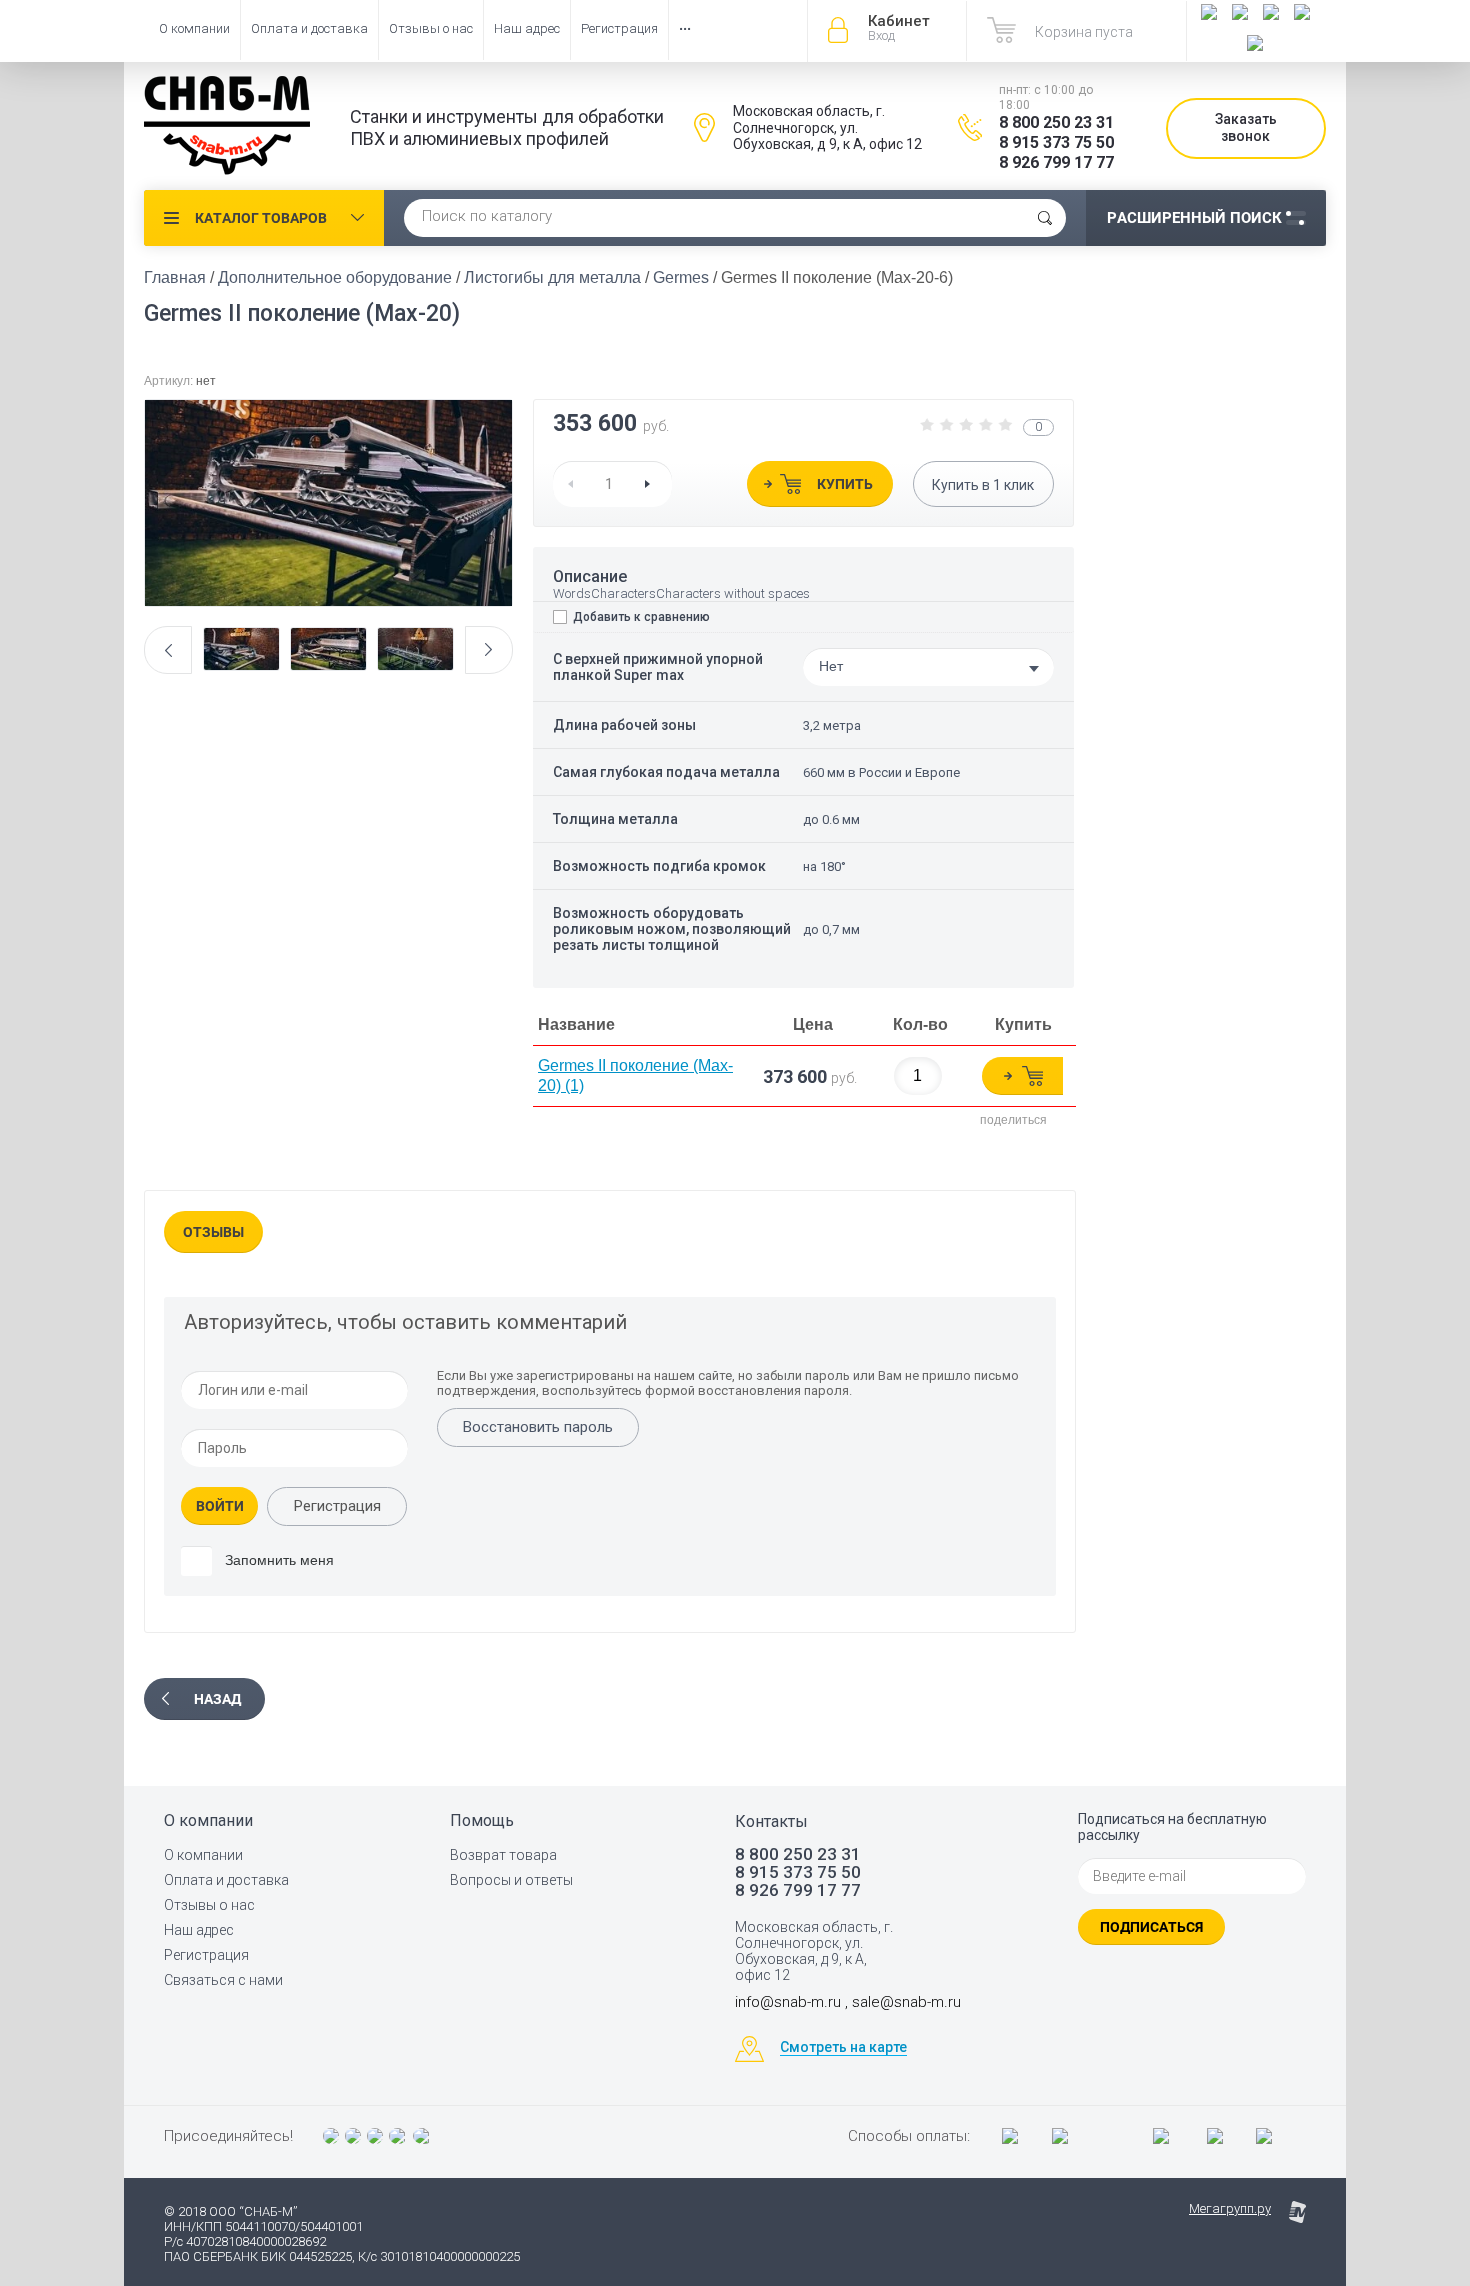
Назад (217, 1699)
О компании (194, 28)
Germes (681, 277)
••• (685, 28)
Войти (220, 1506)
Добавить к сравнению (640, 617)
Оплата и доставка (309, 28)
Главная (175, 277)
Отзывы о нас (431, 28)
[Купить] (1022, 1076)
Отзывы (213, 1232)
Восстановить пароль (538, 1427)
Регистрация (619, 28)
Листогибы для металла (552, 277)
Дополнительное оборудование (335, 277)
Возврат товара (503, 1855)
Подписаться (1151, 1927)
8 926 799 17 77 (1056, 162)
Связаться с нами (223, 1980)
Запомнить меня (277, 1560)
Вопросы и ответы (511, 1880)
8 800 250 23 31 (1056, 122)
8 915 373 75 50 (1056, 142)
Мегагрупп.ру (1230, 2208)
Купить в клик (983, 485)
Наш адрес (527, 28)
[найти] (1045, 218)
